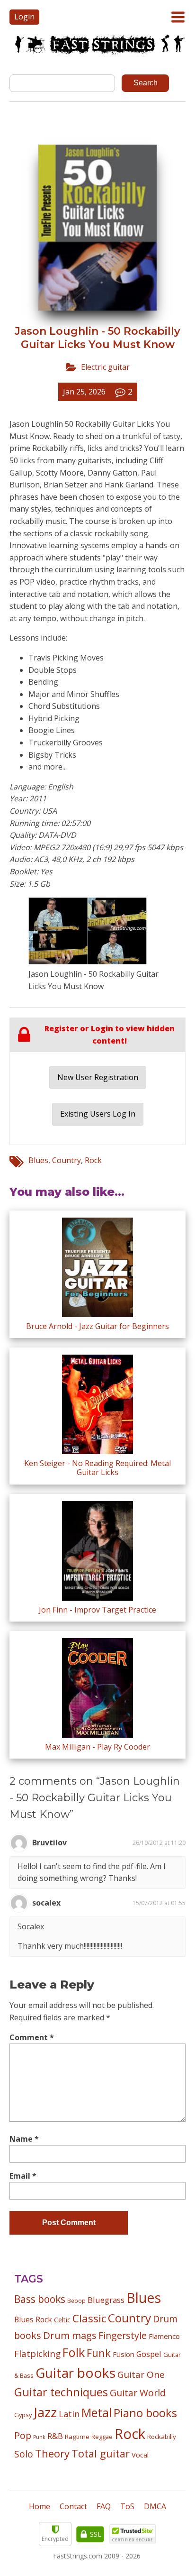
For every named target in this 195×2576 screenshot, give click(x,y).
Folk (74, 2352)
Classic (89, 2318)
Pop (23, 2435)
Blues (38, 1160)
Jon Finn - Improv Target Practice (97, 1610)
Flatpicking (37, 2353)
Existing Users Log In (98, 1114)
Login (24, 17)
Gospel (149, 2354)
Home (40, 2506)
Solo (24, 2454)
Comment (32, 2037)
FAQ (104, 2506)
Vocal (140, 2455)
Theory (52, 2453)
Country (66, 1160)
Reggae (102, 2437)
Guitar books (75, 2373)
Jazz (45, 2412)
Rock (93, 1160)
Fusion (124, 2354)
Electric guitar (105, 367)
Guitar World (138, 2393)
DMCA (155, 2506)
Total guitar (101, 2453)
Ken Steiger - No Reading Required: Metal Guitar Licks (97, 1468)
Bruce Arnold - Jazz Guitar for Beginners (97, 1326)
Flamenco (164, 2336)
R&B (55, 2436)
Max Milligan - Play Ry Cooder (97, 1747)
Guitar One (141, 2374)
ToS (127, 2506)
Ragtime (77, 2437)
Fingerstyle (123, 2335)
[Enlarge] (134, 910)
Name (24, 2139)
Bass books (40, 2299)
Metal (97, 2413)
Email (23, 2176)
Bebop (76, 2301)
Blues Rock (33, 2319)
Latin (69, 2414)
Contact (73, 2506)
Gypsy (23, 2415)
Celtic (62, 2320)
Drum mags (70, 2335)
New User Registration (98, 1077)
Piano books (145, 2413)
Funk (99, 2353)
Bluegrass (106, 2300)
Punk (39, 2437)
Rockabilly (162, 2437)
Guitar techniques (61, 2392)
